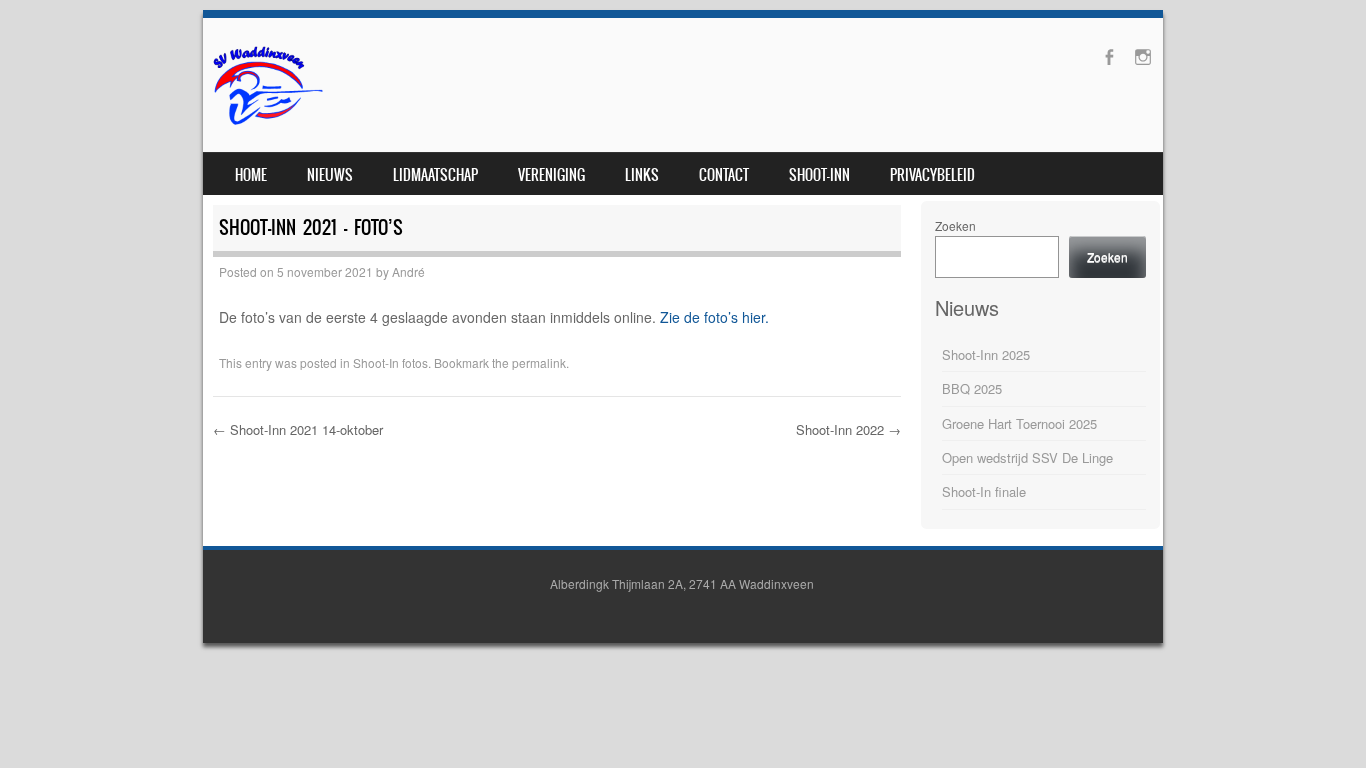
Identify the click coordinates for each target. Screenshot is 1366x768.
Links (642, 175)
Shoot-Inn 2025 (986, 354)
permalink (539, 362)
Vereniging (551, 175)
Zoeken (955, 225)
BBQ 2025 (972, 388)
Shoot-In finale (984, 491)
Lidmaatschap (435, 175)
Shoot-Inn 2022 (848, 429)
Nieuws (330, 175)
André (408, 271)
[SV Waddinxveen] (269, 122)
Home (251, 175)
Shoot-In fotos (390, 362)
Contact (724, 175)
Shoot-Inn (819, 175)
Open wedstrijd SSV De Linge (1027, 457)
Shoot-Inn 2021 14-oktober (298, 429)
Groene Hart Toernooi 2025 (1019, 423)
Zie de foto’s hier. (714, 317)
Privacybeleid (932, 175)
